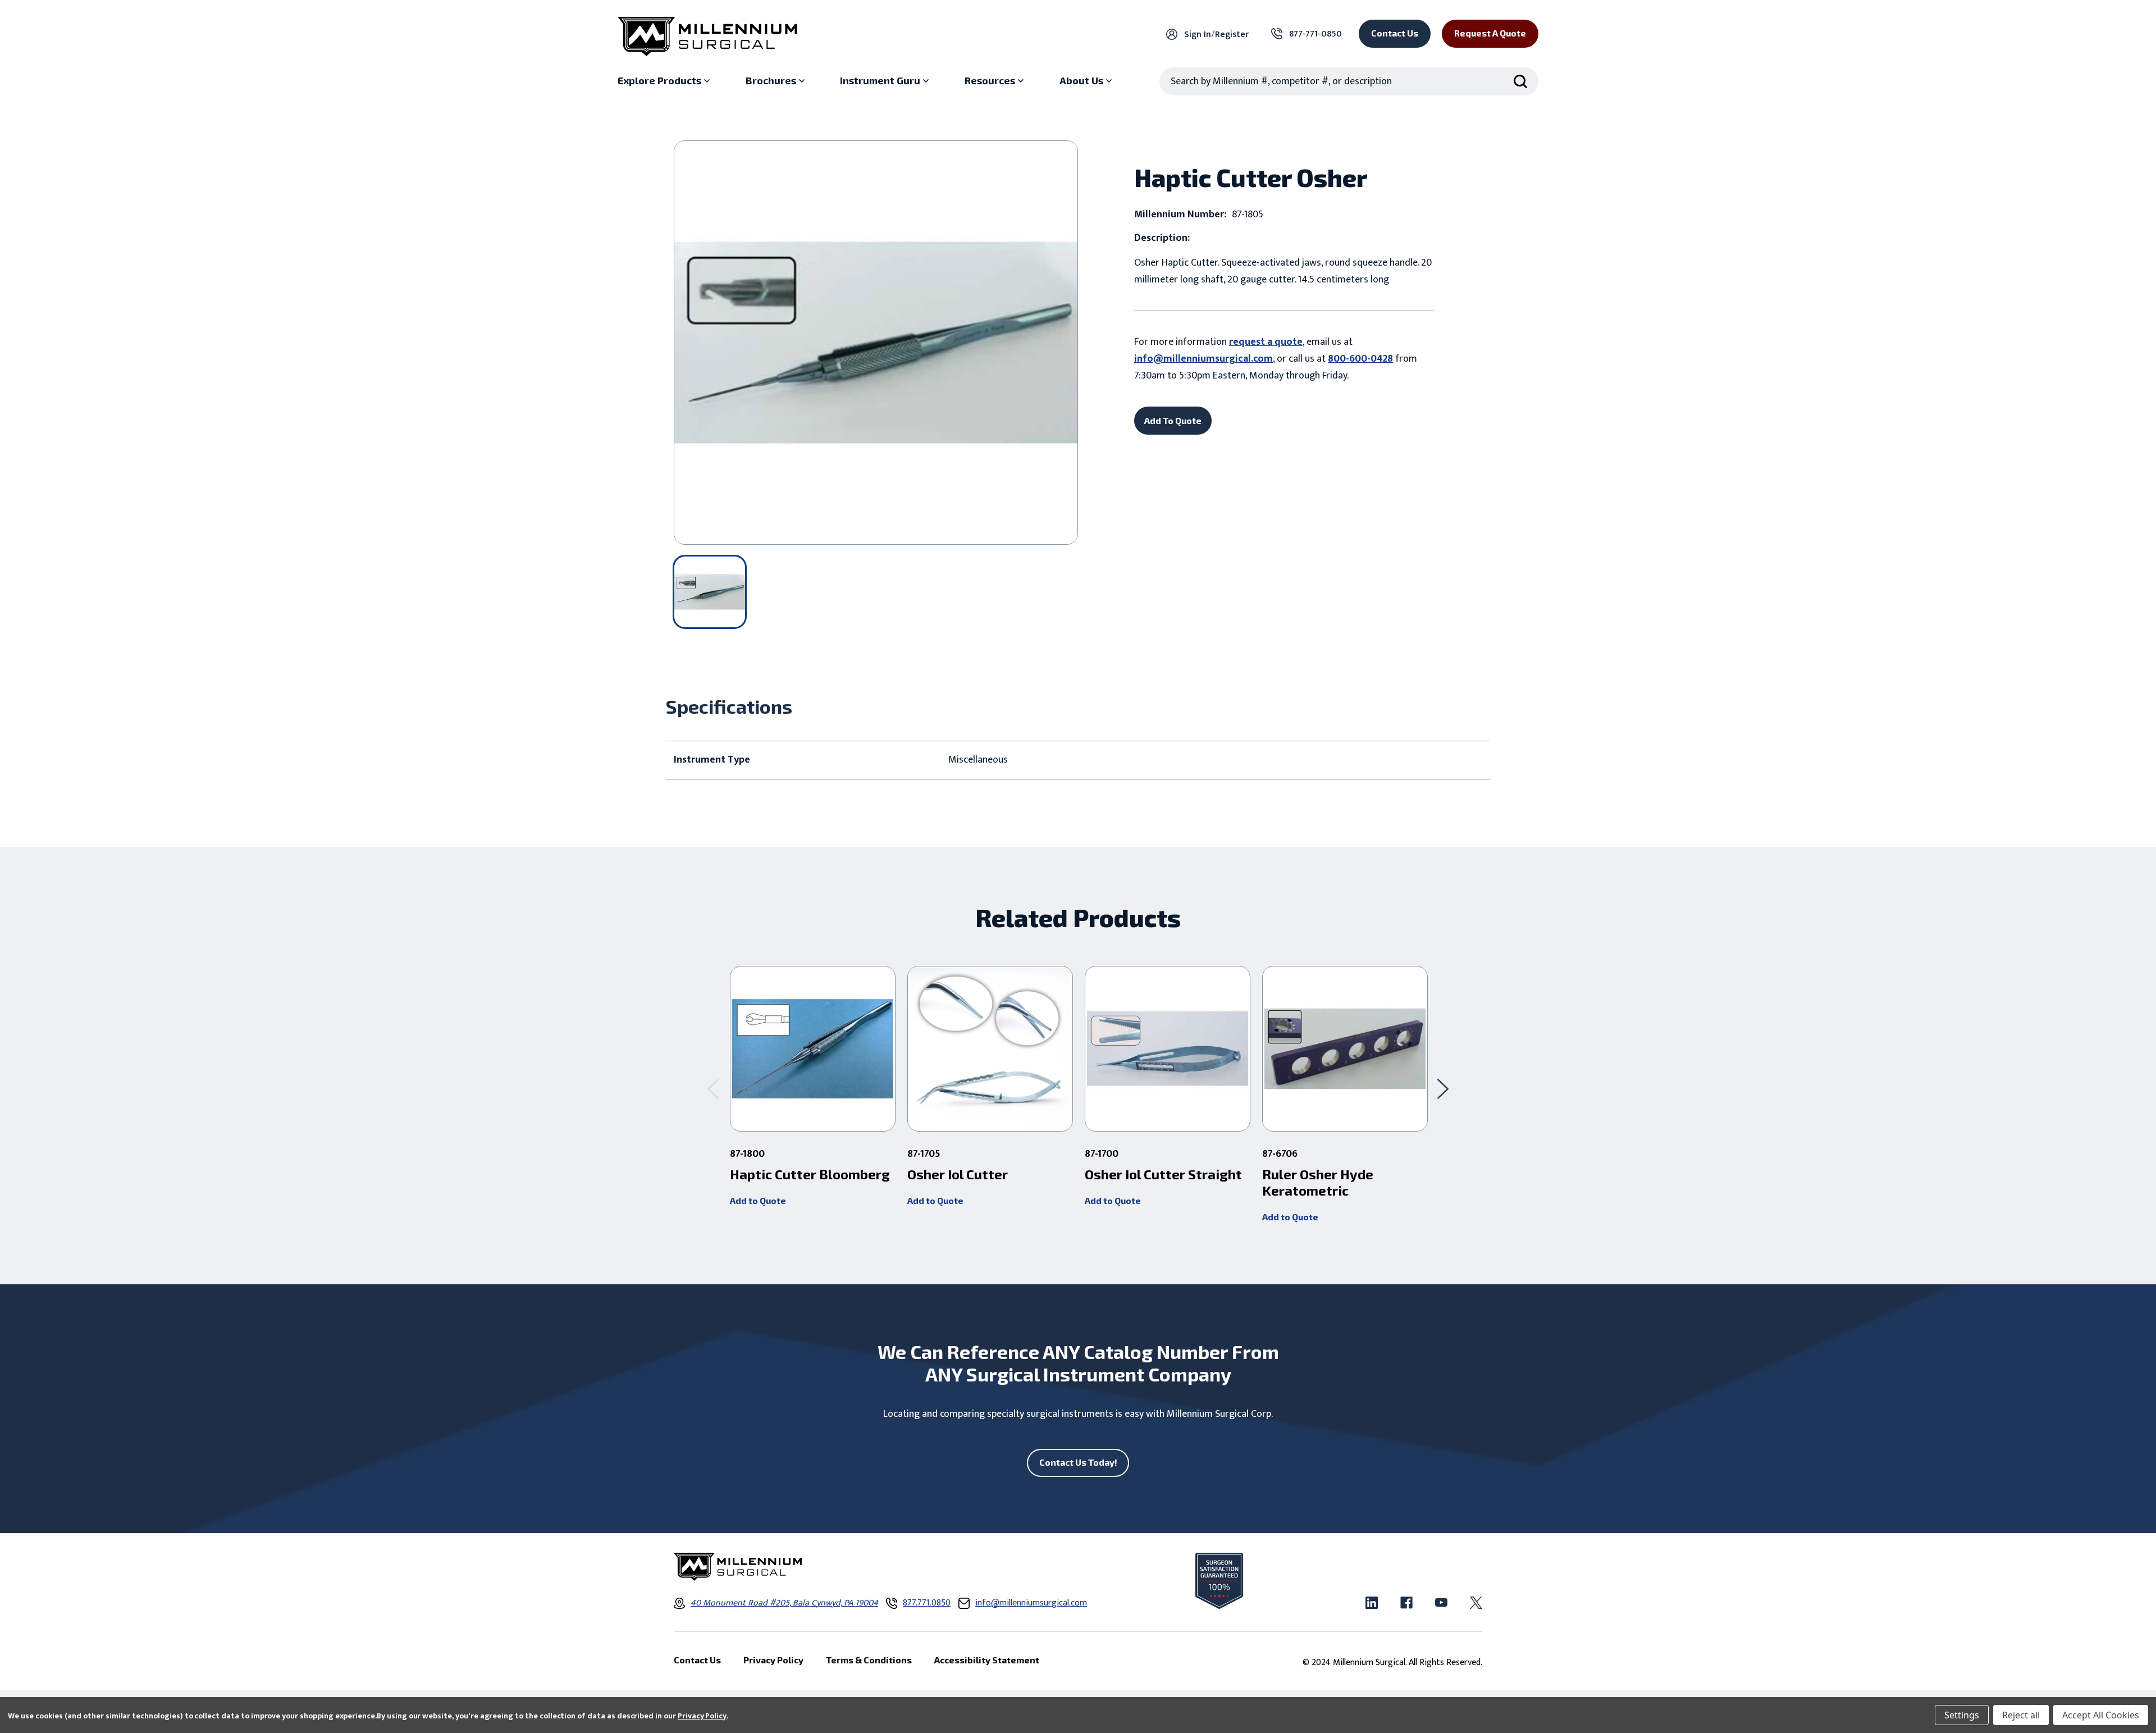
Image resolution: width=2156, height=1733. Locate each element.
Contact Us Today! (1078, 1462)
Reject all (2021, 1715)
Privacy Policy (702, 1716)
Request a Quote (1490, 33)
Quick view (813, 1049)
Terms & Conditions (869, 1660)
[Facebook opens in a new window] (1406, 1603)
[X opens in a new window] (1476, 1603)
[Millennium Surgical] (707, 37)
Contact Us (1395, 33)
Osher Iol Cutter (958, 1174)
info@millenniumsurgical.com (1203, 359)
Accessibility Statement (987, 1660)
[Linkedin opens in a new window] (1372, 1603)
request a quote (1266, 342)
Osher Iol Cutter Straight (1163, 1174)
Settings (1962, 1715)
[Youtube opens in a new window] (1441, 1603)
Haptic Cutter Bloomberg (810, 1174)
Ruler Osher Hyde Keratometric (1318, 1182)
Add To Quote (1173, 420)
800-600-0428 (1360, 359)
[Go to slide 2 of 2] (713, 1089)
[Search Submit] (1520, 81)
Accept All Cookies (2101, 1715)
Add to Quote (758, 1200)
